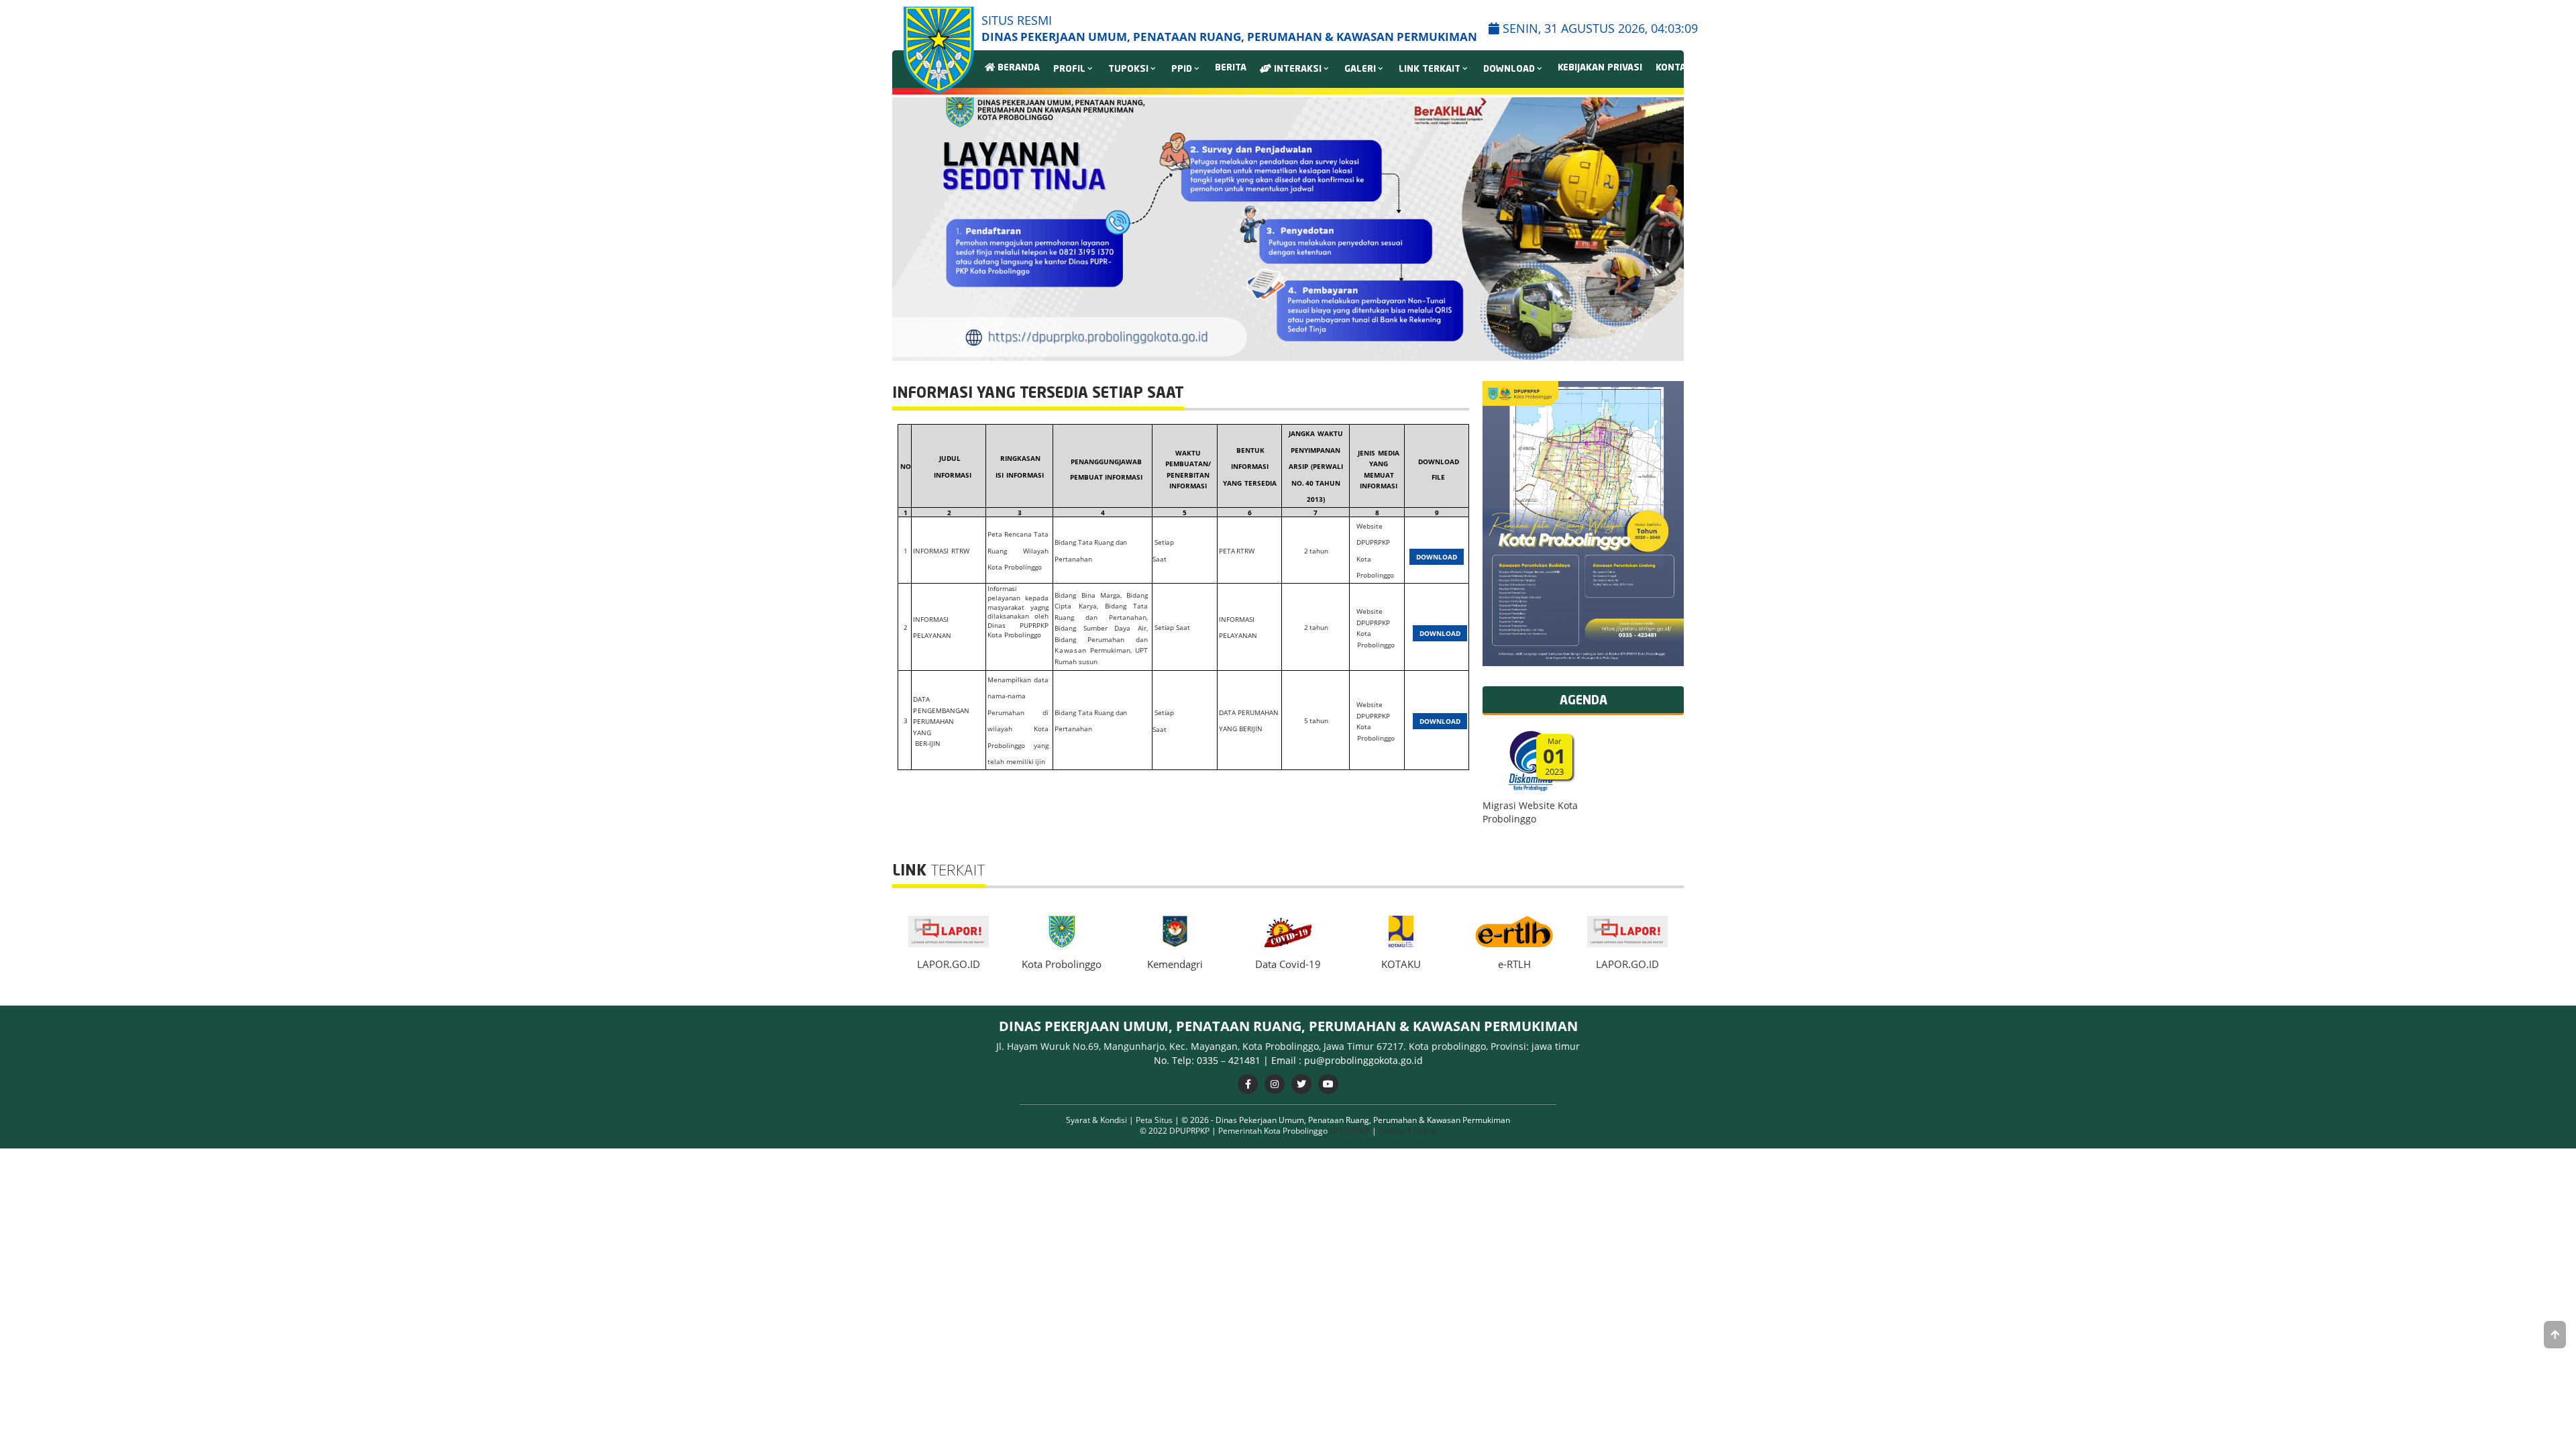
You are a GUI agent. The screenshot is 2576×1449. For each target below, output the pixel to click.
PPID (1182, 69)
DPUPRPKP (1350, 1131)
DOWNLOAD (1509, 69)
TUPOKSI (1128, 69)
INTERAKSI (1296, 69)
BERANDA (1017, 68)
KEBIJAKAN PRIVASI (1600, 68)
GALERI (1360, 69)
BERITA (1231, 68)
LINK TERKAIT (1430, 69)
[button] (1668, 229)
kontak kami (1686, 68)
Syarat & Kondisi (1097, 1120)
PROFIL (1069, 69)
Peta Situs (1155, 1120)
